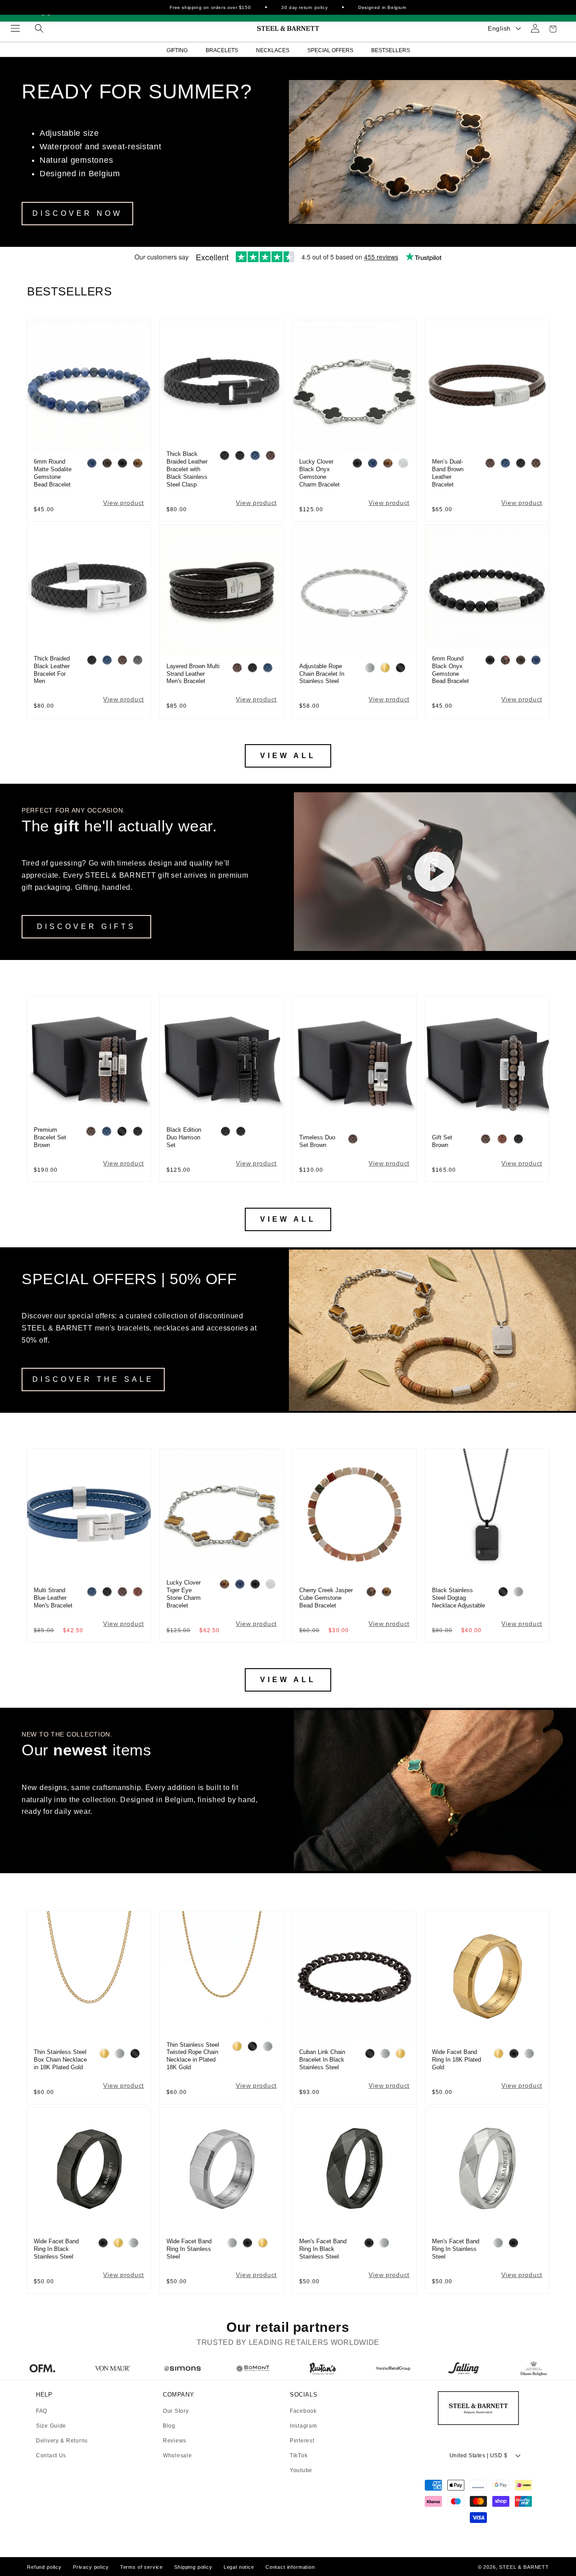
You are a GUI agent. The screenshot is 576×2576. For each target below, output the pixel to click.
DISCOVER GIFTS (86, 926)
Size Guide (51, 2426)
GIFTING (177, 50)
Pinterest (302, 2441)
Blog (169, 2426)
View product (124, 503)
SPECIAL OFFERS (330, 50)
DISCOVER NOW (77, 213)
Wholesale (177, 2455)
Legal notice (239, 2567)
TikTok (299, 2456)
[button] (15, 28)
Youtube (301, 2470)
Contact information (290, 2567)
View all (288, 756)
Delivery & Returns (62, 2441)
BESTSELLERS (391, 50)
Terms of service (142, 2567)
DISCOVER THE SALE (93, 1379)
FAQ (42, 2411)
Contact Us (51, 2455)
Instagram (303, 2426)
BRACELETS (222, 50)
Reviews (175, 2441)
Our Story (176, 2411)
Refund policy (44, 2567)
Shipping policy (193, 2567)
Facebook (303, 2411)
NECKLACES (273, 50)
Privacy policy (91, 2567)
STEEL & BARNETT (524, 2567)
